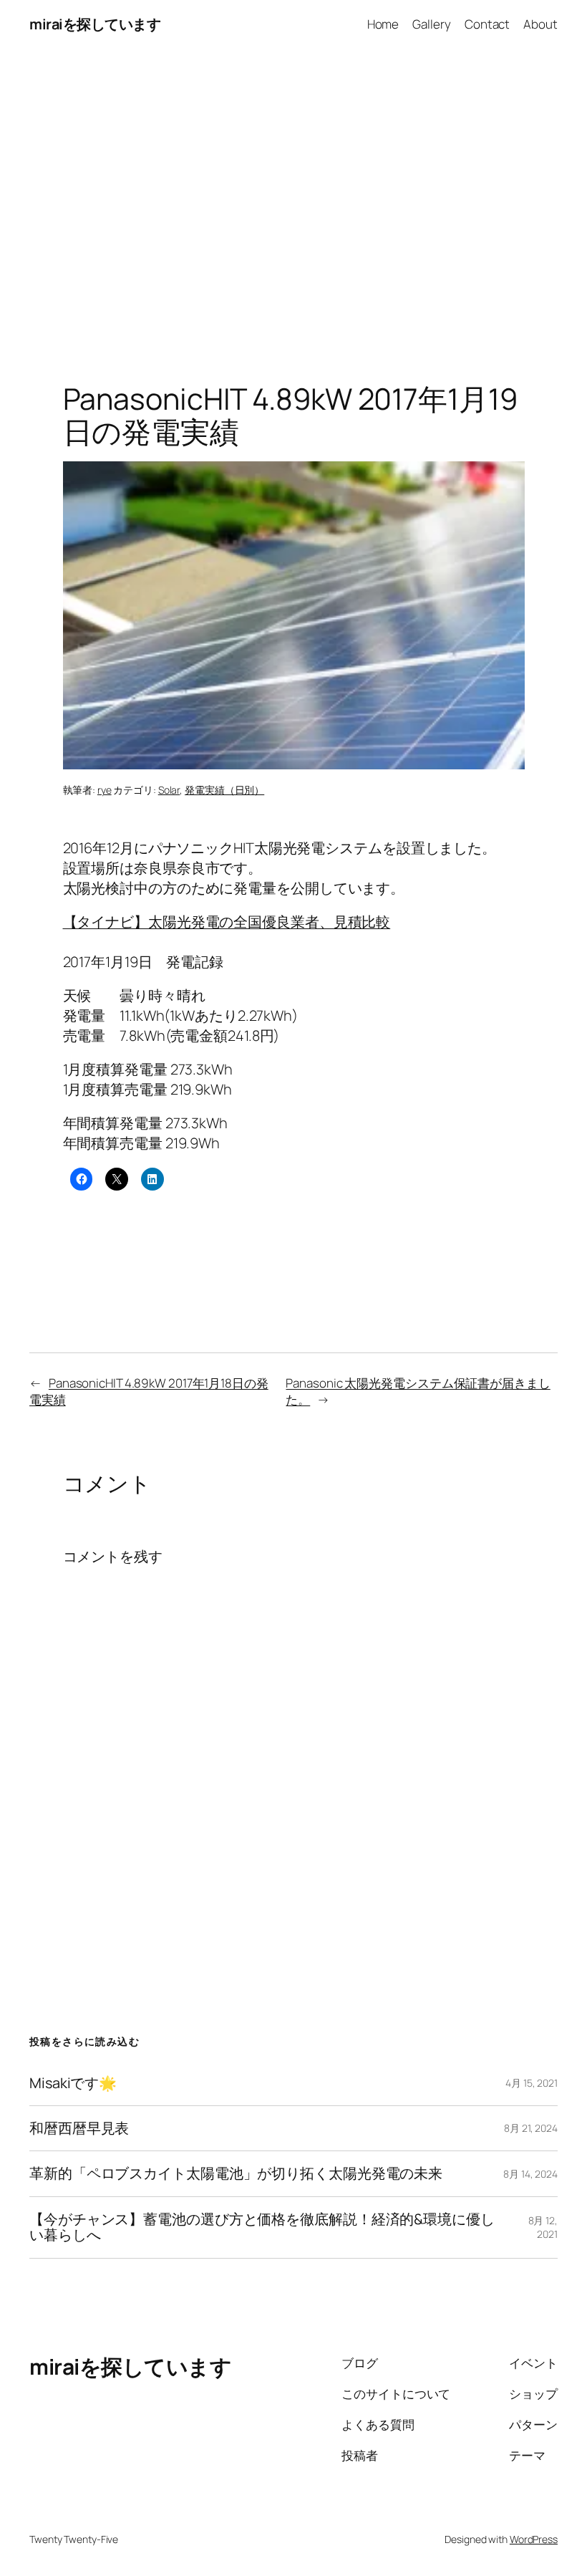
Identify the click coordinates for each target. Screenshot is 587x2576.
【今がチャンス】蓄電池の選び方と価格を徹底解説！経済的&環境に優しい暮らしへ (262, 2227)
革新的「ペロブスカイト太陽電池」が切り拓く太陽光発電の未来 (236, 2173)
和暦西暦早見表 (79, 2128)
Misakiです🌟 (73, 2083)
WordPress (534, 2539)
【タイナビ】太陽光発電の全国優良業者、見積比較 (227, 922)
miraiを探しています (95, 24)
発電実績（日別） (224, 790)
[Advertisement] (293, 199)
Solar (169, 790)
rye (105, 790)
